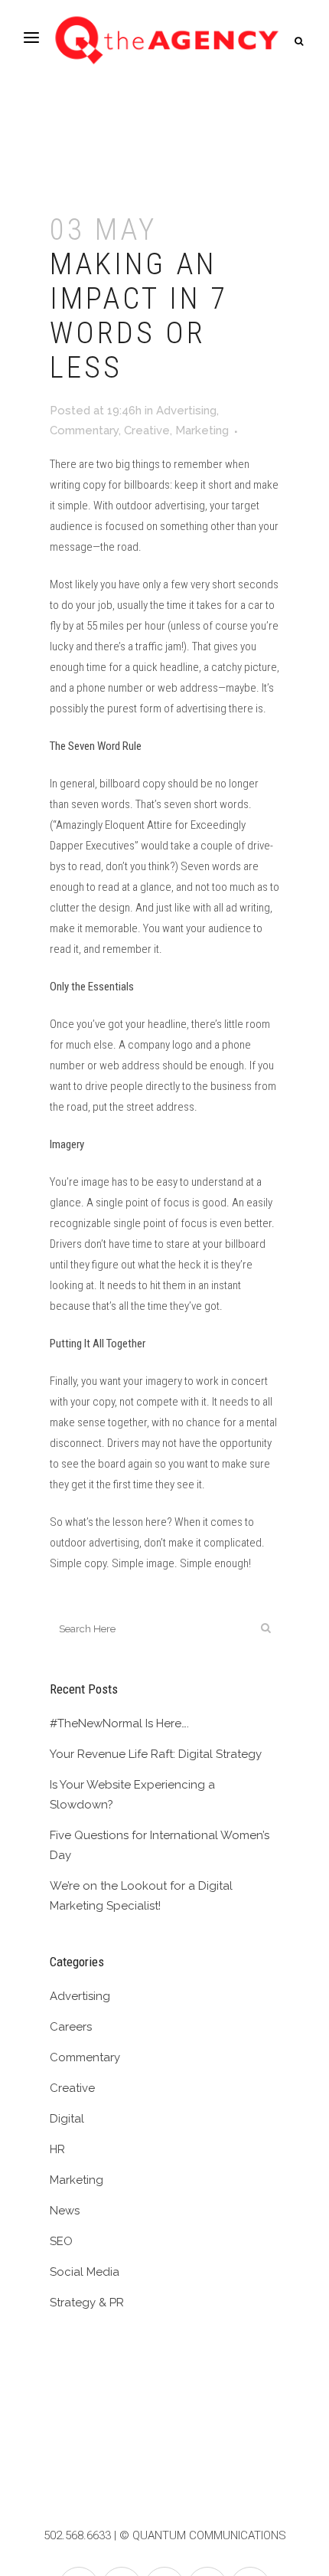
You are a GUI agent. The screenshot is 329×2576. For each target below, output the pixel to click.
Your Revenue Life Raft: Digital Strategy (156, 1754)
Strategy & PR (87, 2303)
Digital (67, 2119)
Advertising (186, 411)
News (65, 2211)
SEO (61, 2241)
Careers (71, 2027)
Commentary (84, 430)
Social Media (85, 2272)
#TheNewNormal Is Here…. (119, 1723)
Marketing (202, 430)
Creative (147, 430)
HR (57, 2149)
